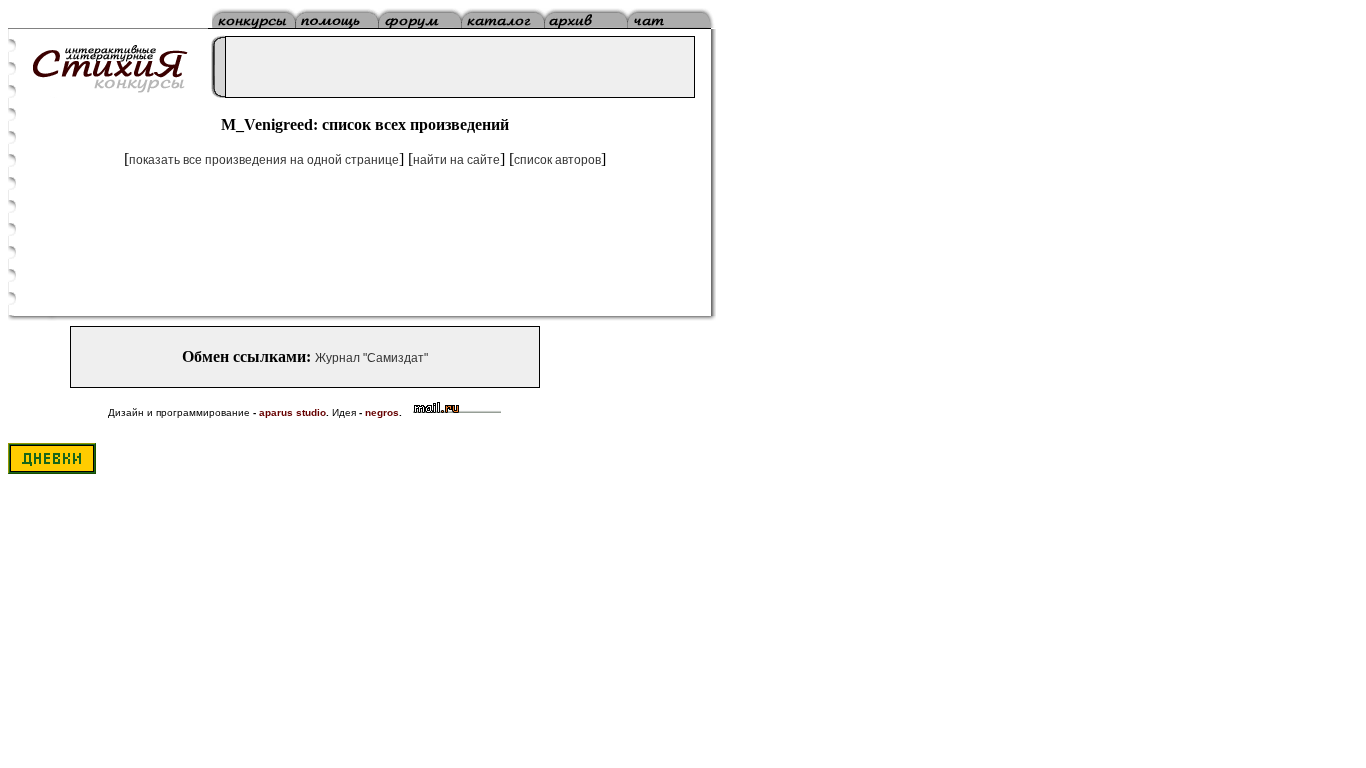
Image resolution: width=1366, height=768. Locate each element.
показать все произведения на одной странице (264, 160)
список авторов (557, 160)
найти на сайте (456, 160)
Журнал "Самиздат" (371, 358)
